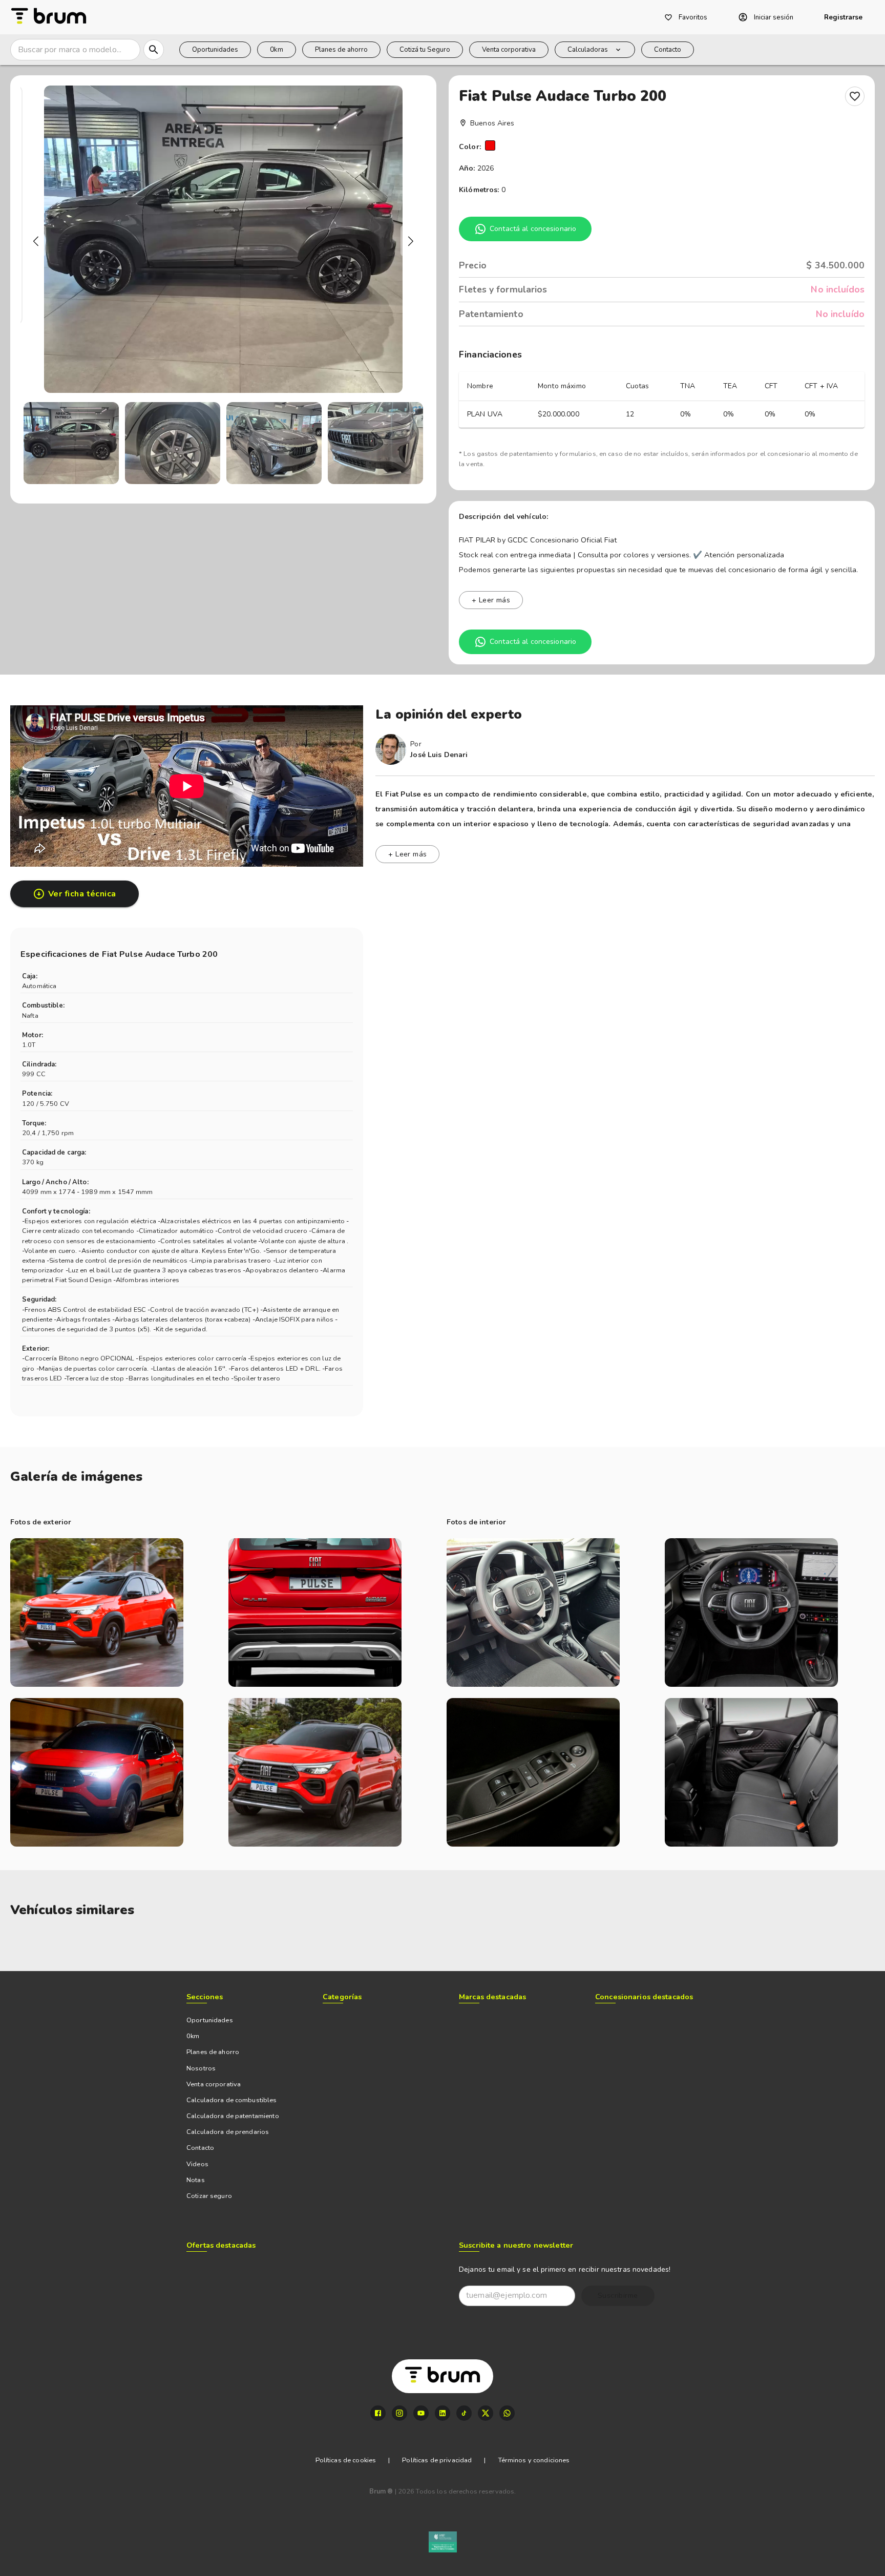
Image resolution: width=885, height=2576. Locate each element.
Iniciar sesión (774, 17)
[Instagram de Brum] (399, 2413)
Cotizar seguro (209, 2196)
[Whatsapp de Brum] (507, 2413)
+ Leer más (491, 600)
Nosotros (201, 2068)
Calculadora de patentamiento (233, 2116)
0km (277, 50)
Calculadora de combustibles (232, 2100)
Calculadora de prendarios (228, 2132)
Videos (197, 2164)
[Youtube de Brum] (421, 2413)
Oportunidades (215, 50)
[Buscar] (154, 50)
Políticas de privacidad (437, 2460)
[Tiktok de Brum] (464, 2413)
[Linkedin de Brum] (442, 2413)
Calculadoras (588, 50)
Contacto (668, 50)
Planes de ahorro (341, 50)
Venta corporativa (509, 50)
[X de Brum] (486, 2413)
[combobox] (75, 50)
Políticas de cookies (346, 2460)
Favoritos (693, 17)
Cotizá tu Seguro (425, 50)
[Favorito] (855, 96)
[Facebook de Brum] (378, 2413)
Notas (196, 2180)
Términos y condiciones (534, 2460)
